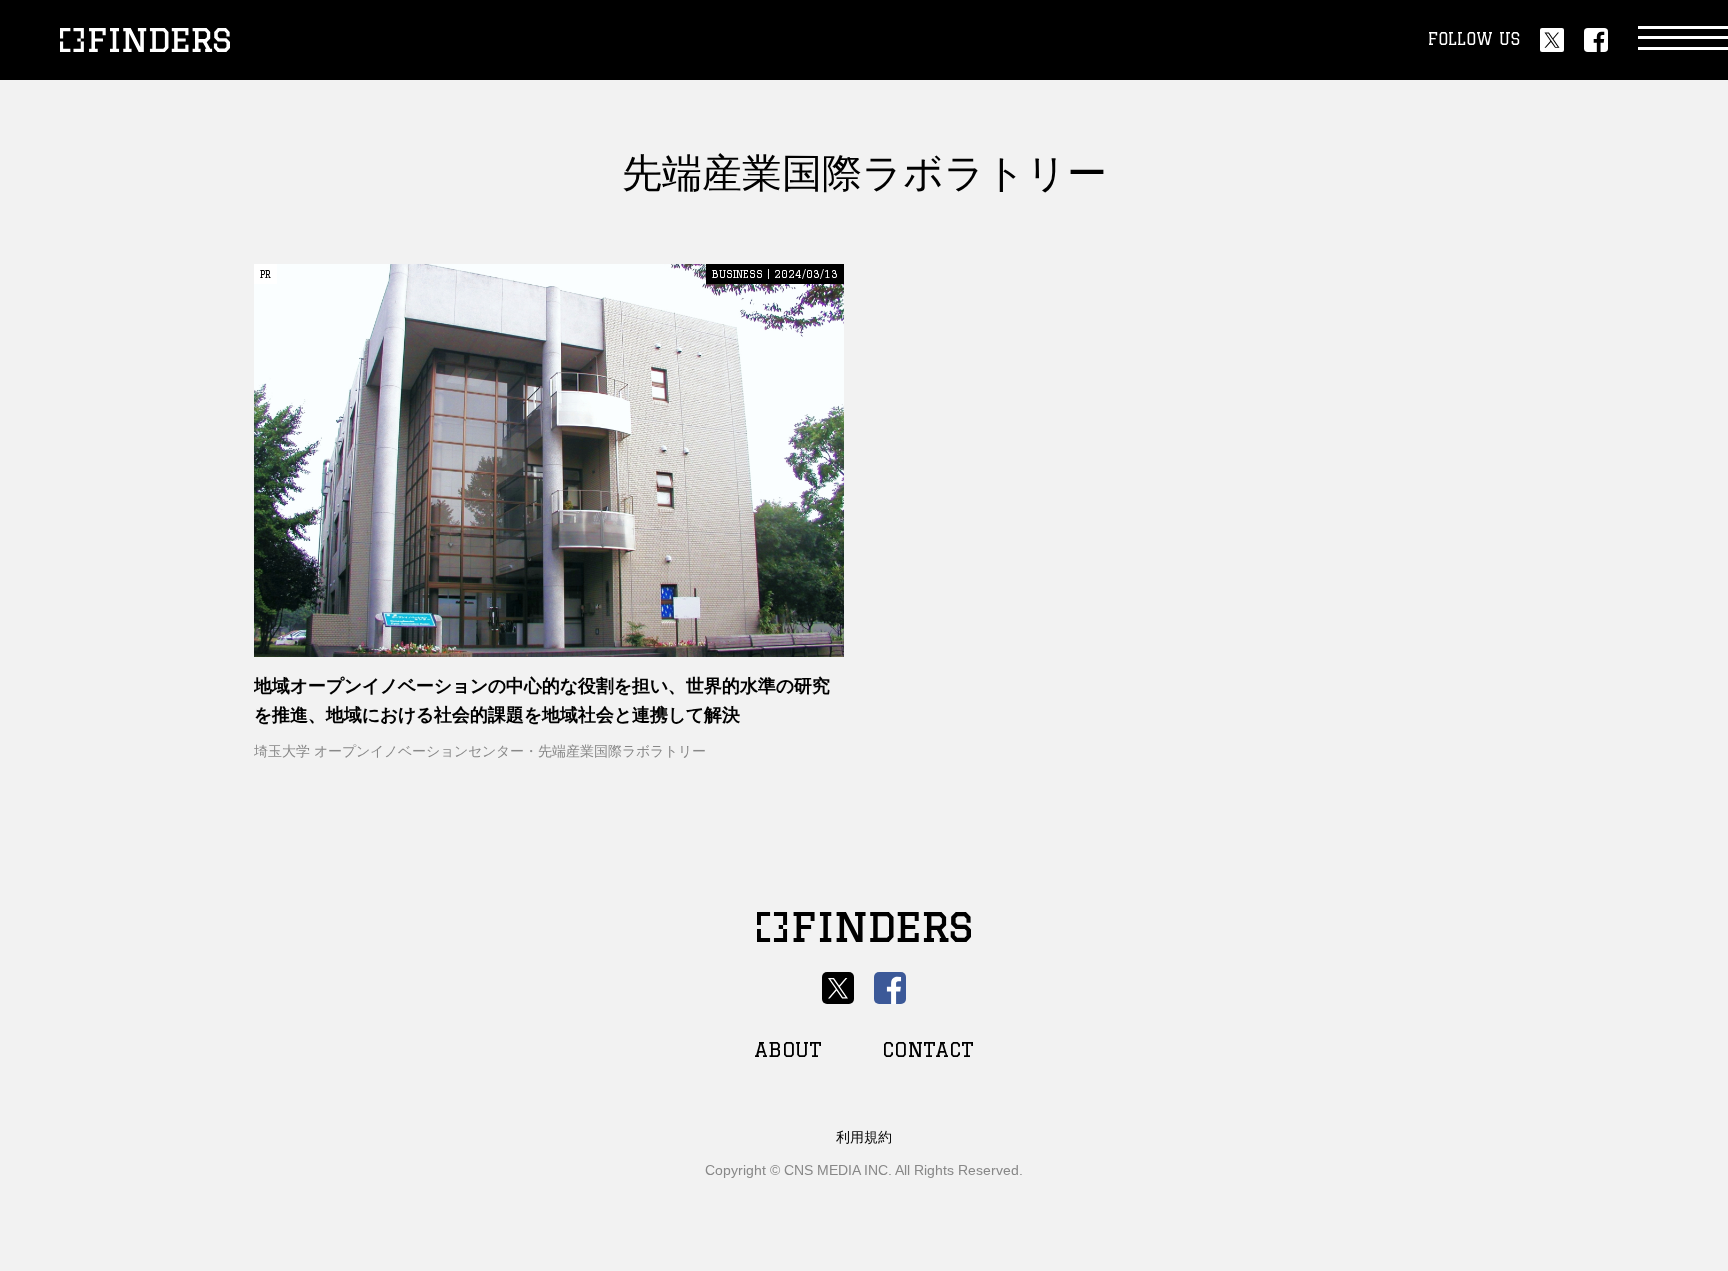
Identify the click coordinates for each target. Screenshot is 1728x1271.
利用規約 (864, 1137)
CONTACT (928, 1049)
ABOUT (788, 1049)
